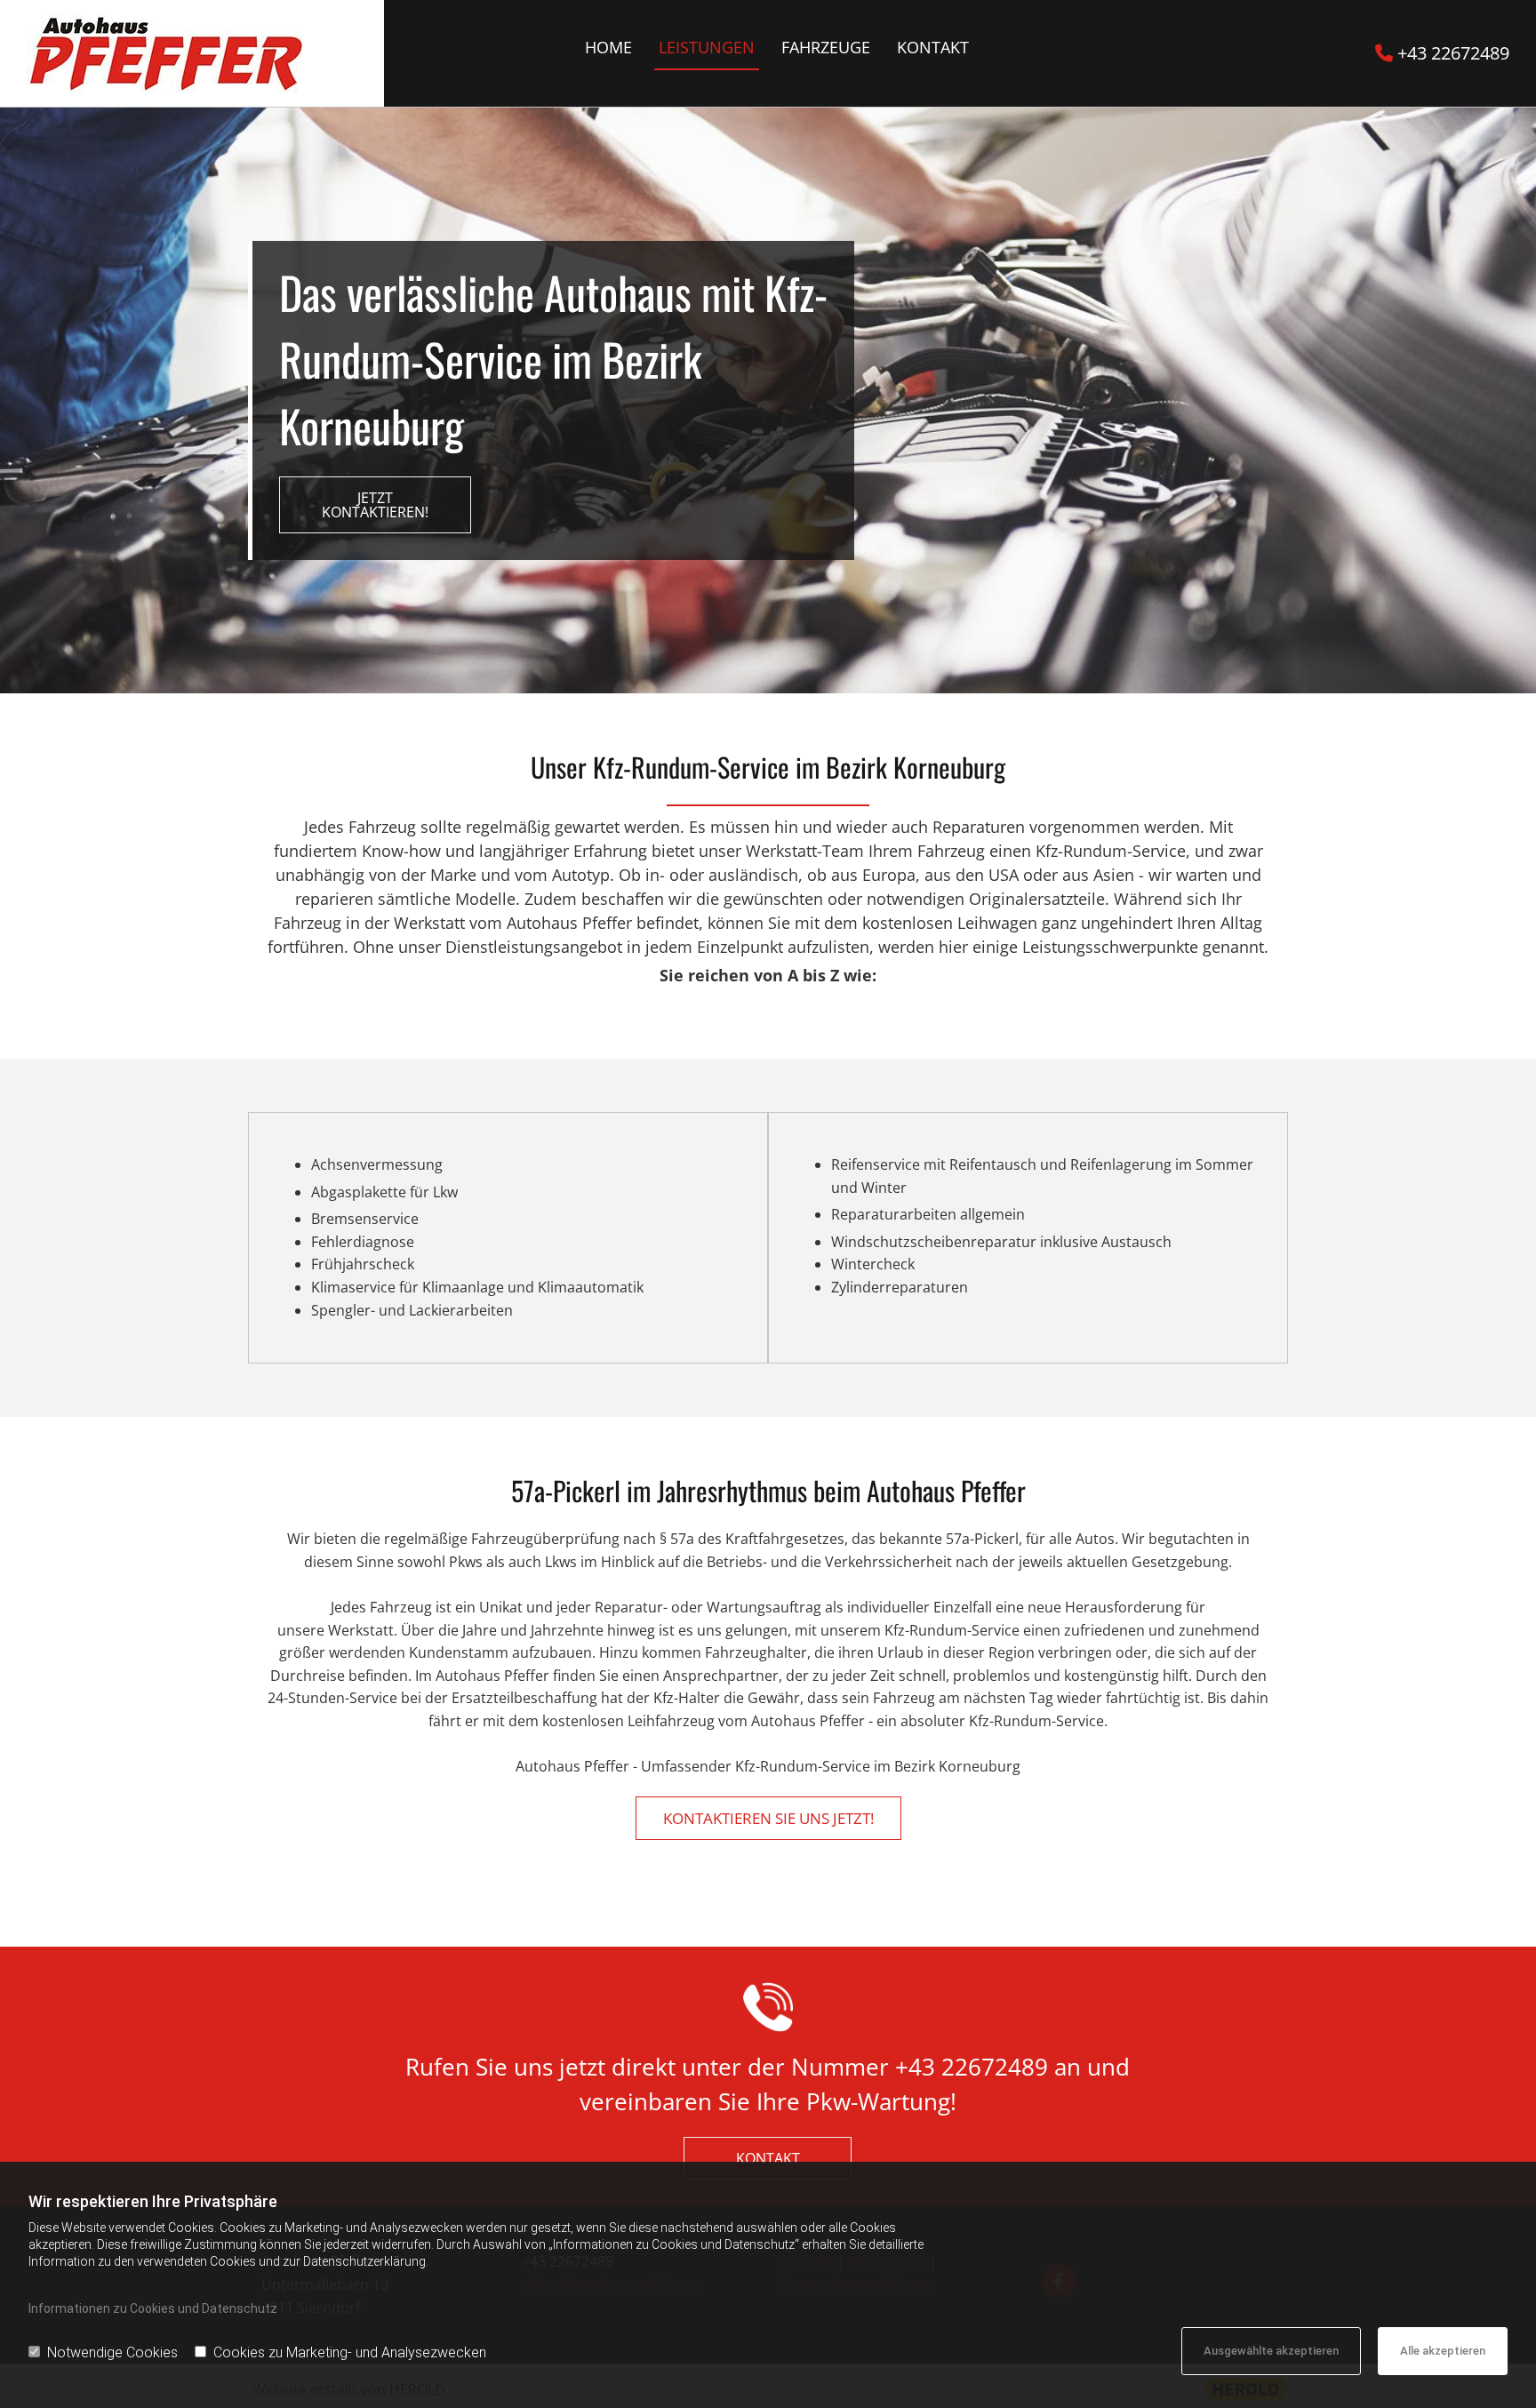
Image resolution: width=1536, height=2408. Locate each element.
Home (608, 47)
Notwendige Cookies (112, 2352)
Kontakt (933, 47)
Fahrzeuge (826, 47)
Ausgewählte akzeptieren (1271, 2351)
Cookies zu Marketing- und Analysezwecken (350, 2352)
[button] (375, 505)
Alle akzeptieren (1443, 2351)
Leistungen (707, 47)
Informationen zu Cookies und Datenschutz (153, 2308)
